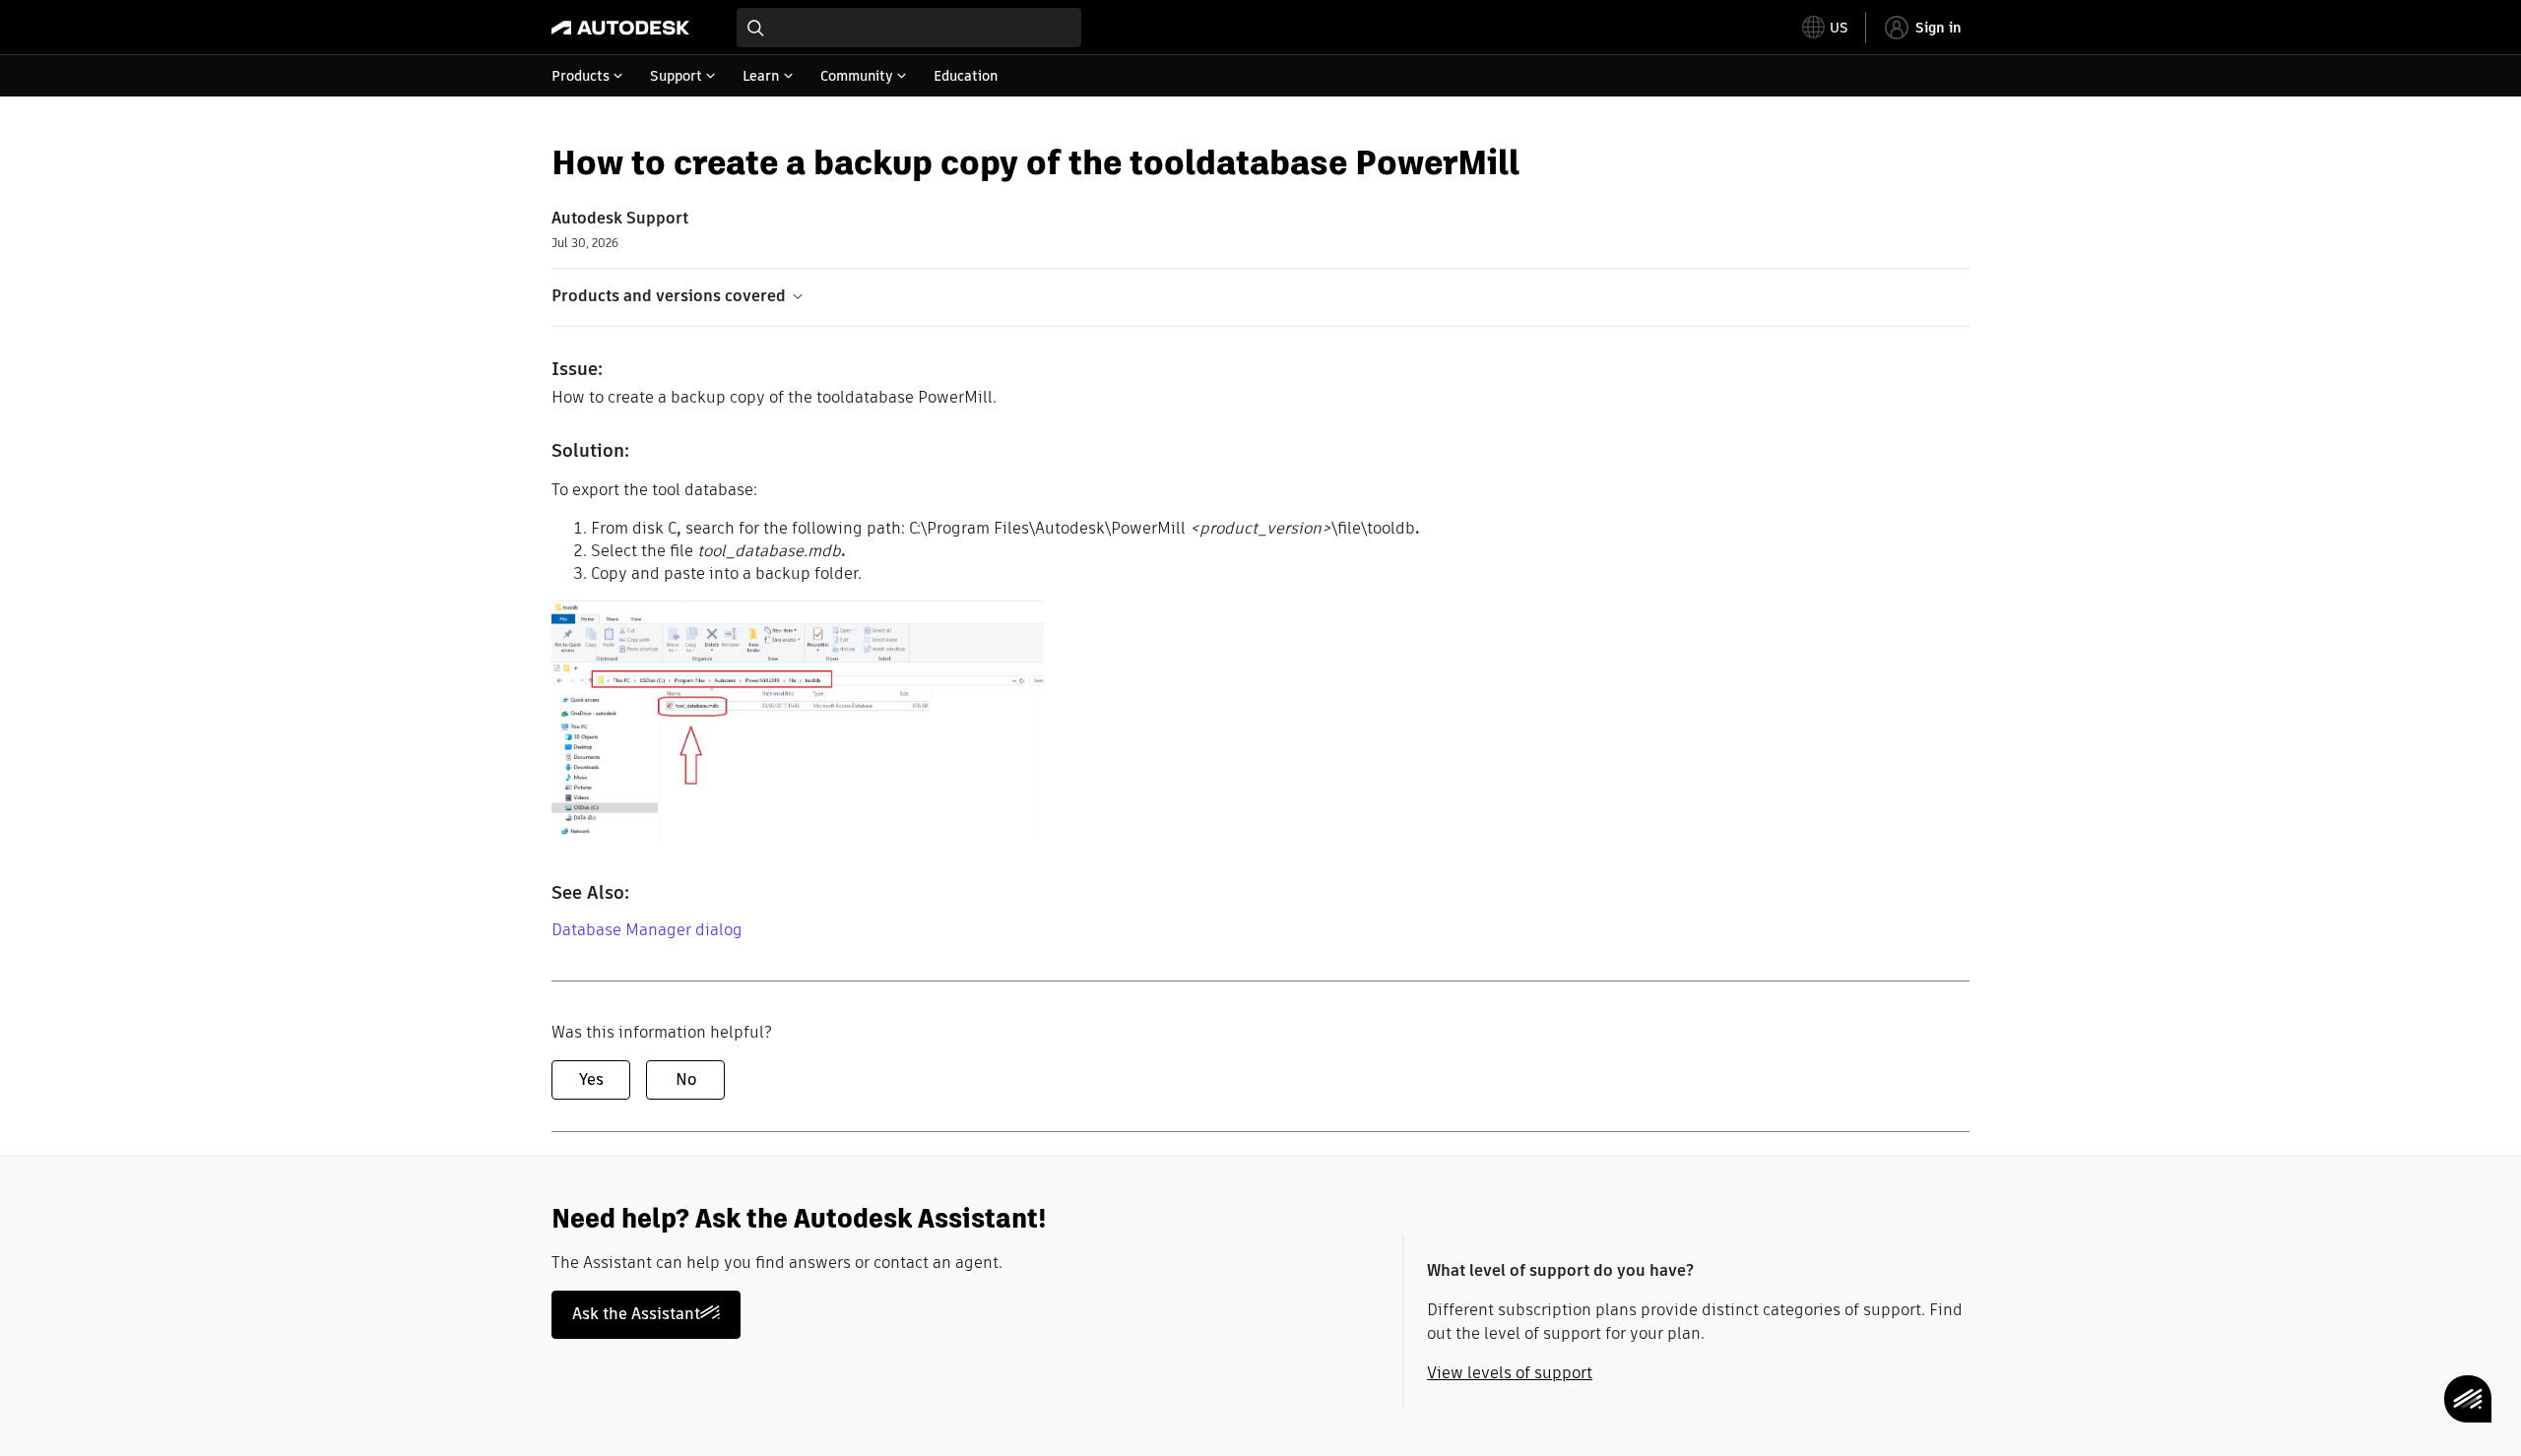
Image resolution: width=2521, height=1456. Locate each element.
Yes (591, 1079)
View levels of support (1510, 1373)
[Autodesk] (620, 28)
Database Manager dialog (647, 930)
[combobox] (909, 28)
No (686, 1079)
